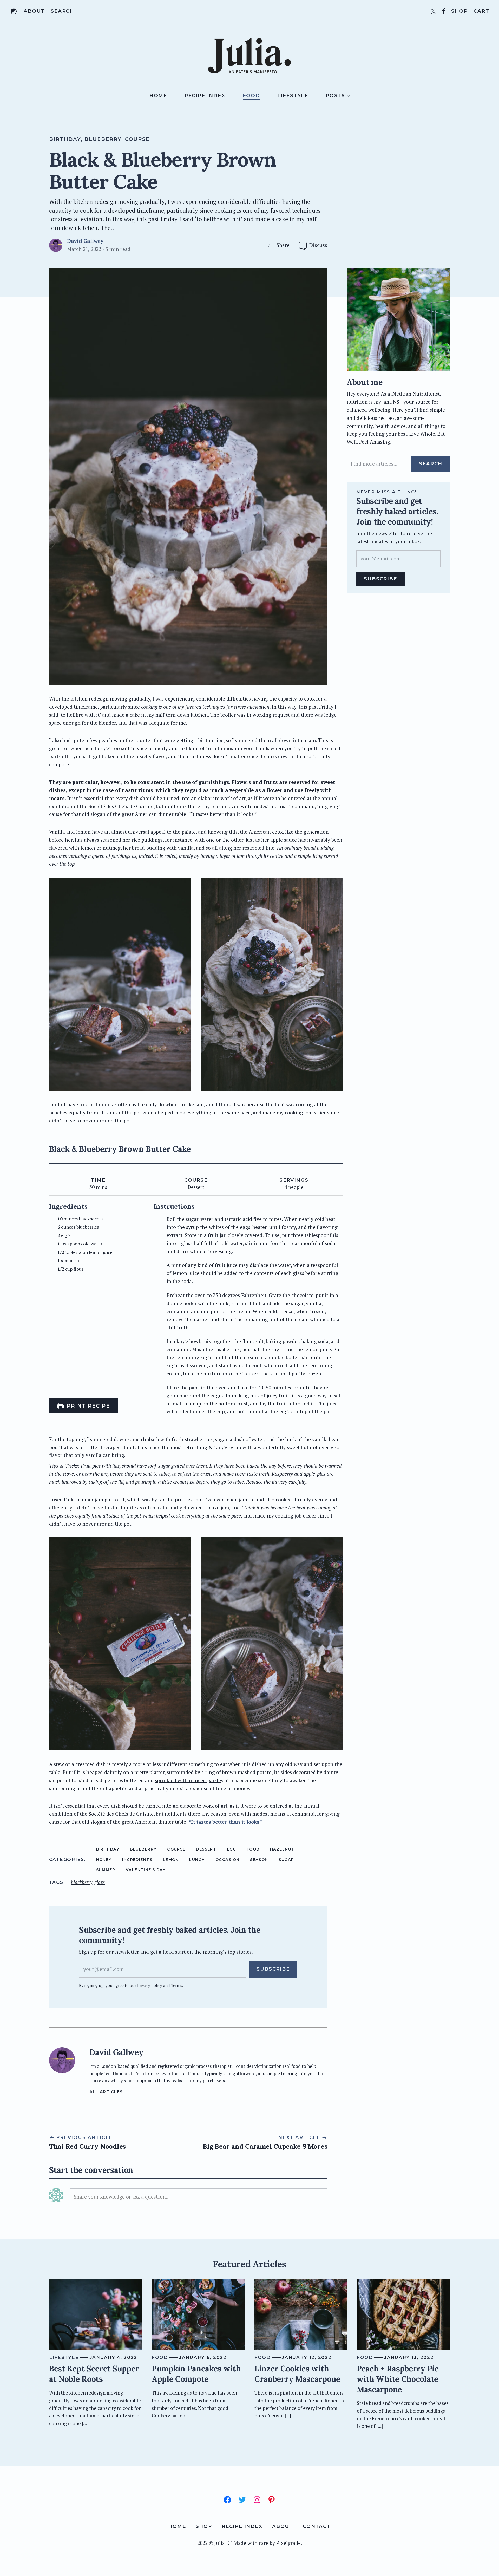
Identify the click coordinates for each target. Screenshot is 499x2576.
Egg (231, 1849)
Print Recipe (87, 1406)
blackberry (82, 1882)
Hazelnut (282, 1849)
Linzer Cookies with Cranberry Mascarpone (297, 2374)
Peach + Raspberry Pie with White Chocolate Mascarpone (398, 2379)
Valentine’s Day (146, 1870)
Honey (104, 1860)
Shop (460, 11)
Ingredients (137, 1860)
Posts (335, 96)
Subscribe (273, 1969)
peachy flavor (151, 756)
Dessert (206, 1849)
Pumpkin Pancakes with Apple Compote (196, 2374)
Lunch (197, 1860)
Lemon (171, 1860)
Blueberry (103, 139)
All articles (106, 2092)
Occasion (228, 1860)
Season (259, 1860)
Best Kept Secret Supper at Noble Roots (94, 2374)
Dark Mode (14, 11)
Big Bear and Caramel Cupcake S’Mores (265, 2146)
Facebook (444, 11)
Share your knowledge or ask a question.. (121, 2197)
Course (137, 139)
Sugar (286, 1860)
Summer (106, 1870)
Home (158, 96)
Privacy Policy (150, 1985)
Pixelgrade (288, 2543)
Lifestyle (293, 96)
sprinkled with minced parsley (189, 1780)
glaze (100, 1882)
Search (62, 11)
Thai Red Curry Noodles (87, 2146)
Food (251, 96)
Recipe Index (205, 96)
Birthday (65, 139)
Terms (177, 1985)
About (34, 11)
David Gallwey (85, 241)
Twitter (433, 11)
